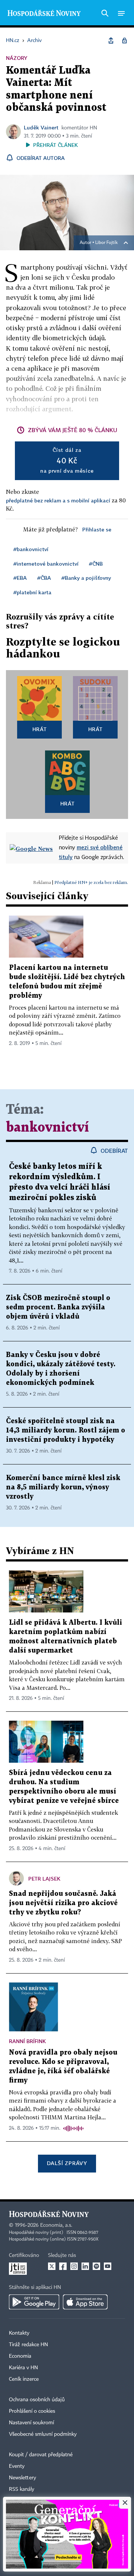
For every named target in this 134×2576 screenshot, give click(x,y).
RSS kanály (22, 2489)
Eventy (17, 2466)
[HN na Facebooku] (63, 2266)
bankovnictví (47, 1128)
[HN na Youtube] (108, 2266)
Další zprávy (67, 2163)
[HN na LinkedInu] (85, 2266)
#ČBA (44, 578)
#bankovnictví (31, 549)
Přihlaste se (97, 529)
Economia (20, 2356)
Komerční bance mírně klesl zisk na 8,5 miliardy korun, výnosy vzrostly (63, 1487)
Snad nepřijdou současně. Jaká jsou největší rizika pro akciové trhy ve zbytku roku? (63, 1903)
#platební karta (32, 592)
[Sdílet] (111, 41)
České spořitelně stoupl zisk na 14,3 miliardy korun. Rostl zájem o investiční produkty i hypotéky (66, 1430)
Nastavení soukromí (31, 2423)
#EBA (20, 578)
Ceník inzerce (24, 2379)
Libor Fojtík (106, 243)
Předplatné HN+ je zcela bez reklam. (91, 882)
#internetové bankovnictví (46, 564)
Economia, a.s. (56, 2225)
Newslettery (23, 2478)
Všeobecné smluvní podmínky (43, 2434)
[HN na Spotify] (96, 2266)
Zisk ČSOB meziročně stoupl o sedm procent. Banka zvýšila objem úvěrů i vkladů (58, 1307)
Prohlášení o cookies (32, 2411)
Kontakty (19, 2333)
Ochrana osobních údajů (37, 2400)
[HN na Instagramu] (74, 2266)
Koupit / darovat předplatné (41, 2455)
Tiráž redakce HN (28, 2345)
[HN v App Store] (85, 2302)
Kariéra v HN (23, 2368)
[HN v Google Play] (34, 2302)
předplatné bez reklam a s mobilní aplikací (58, 500)
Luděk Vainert (41, 127)
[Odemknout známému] (124, 41)
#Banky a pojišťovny (86, 578)
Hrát (40, 729)
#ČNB (96, 564)
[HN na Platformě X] (52, 2266)
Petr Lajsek (44, 1879)
